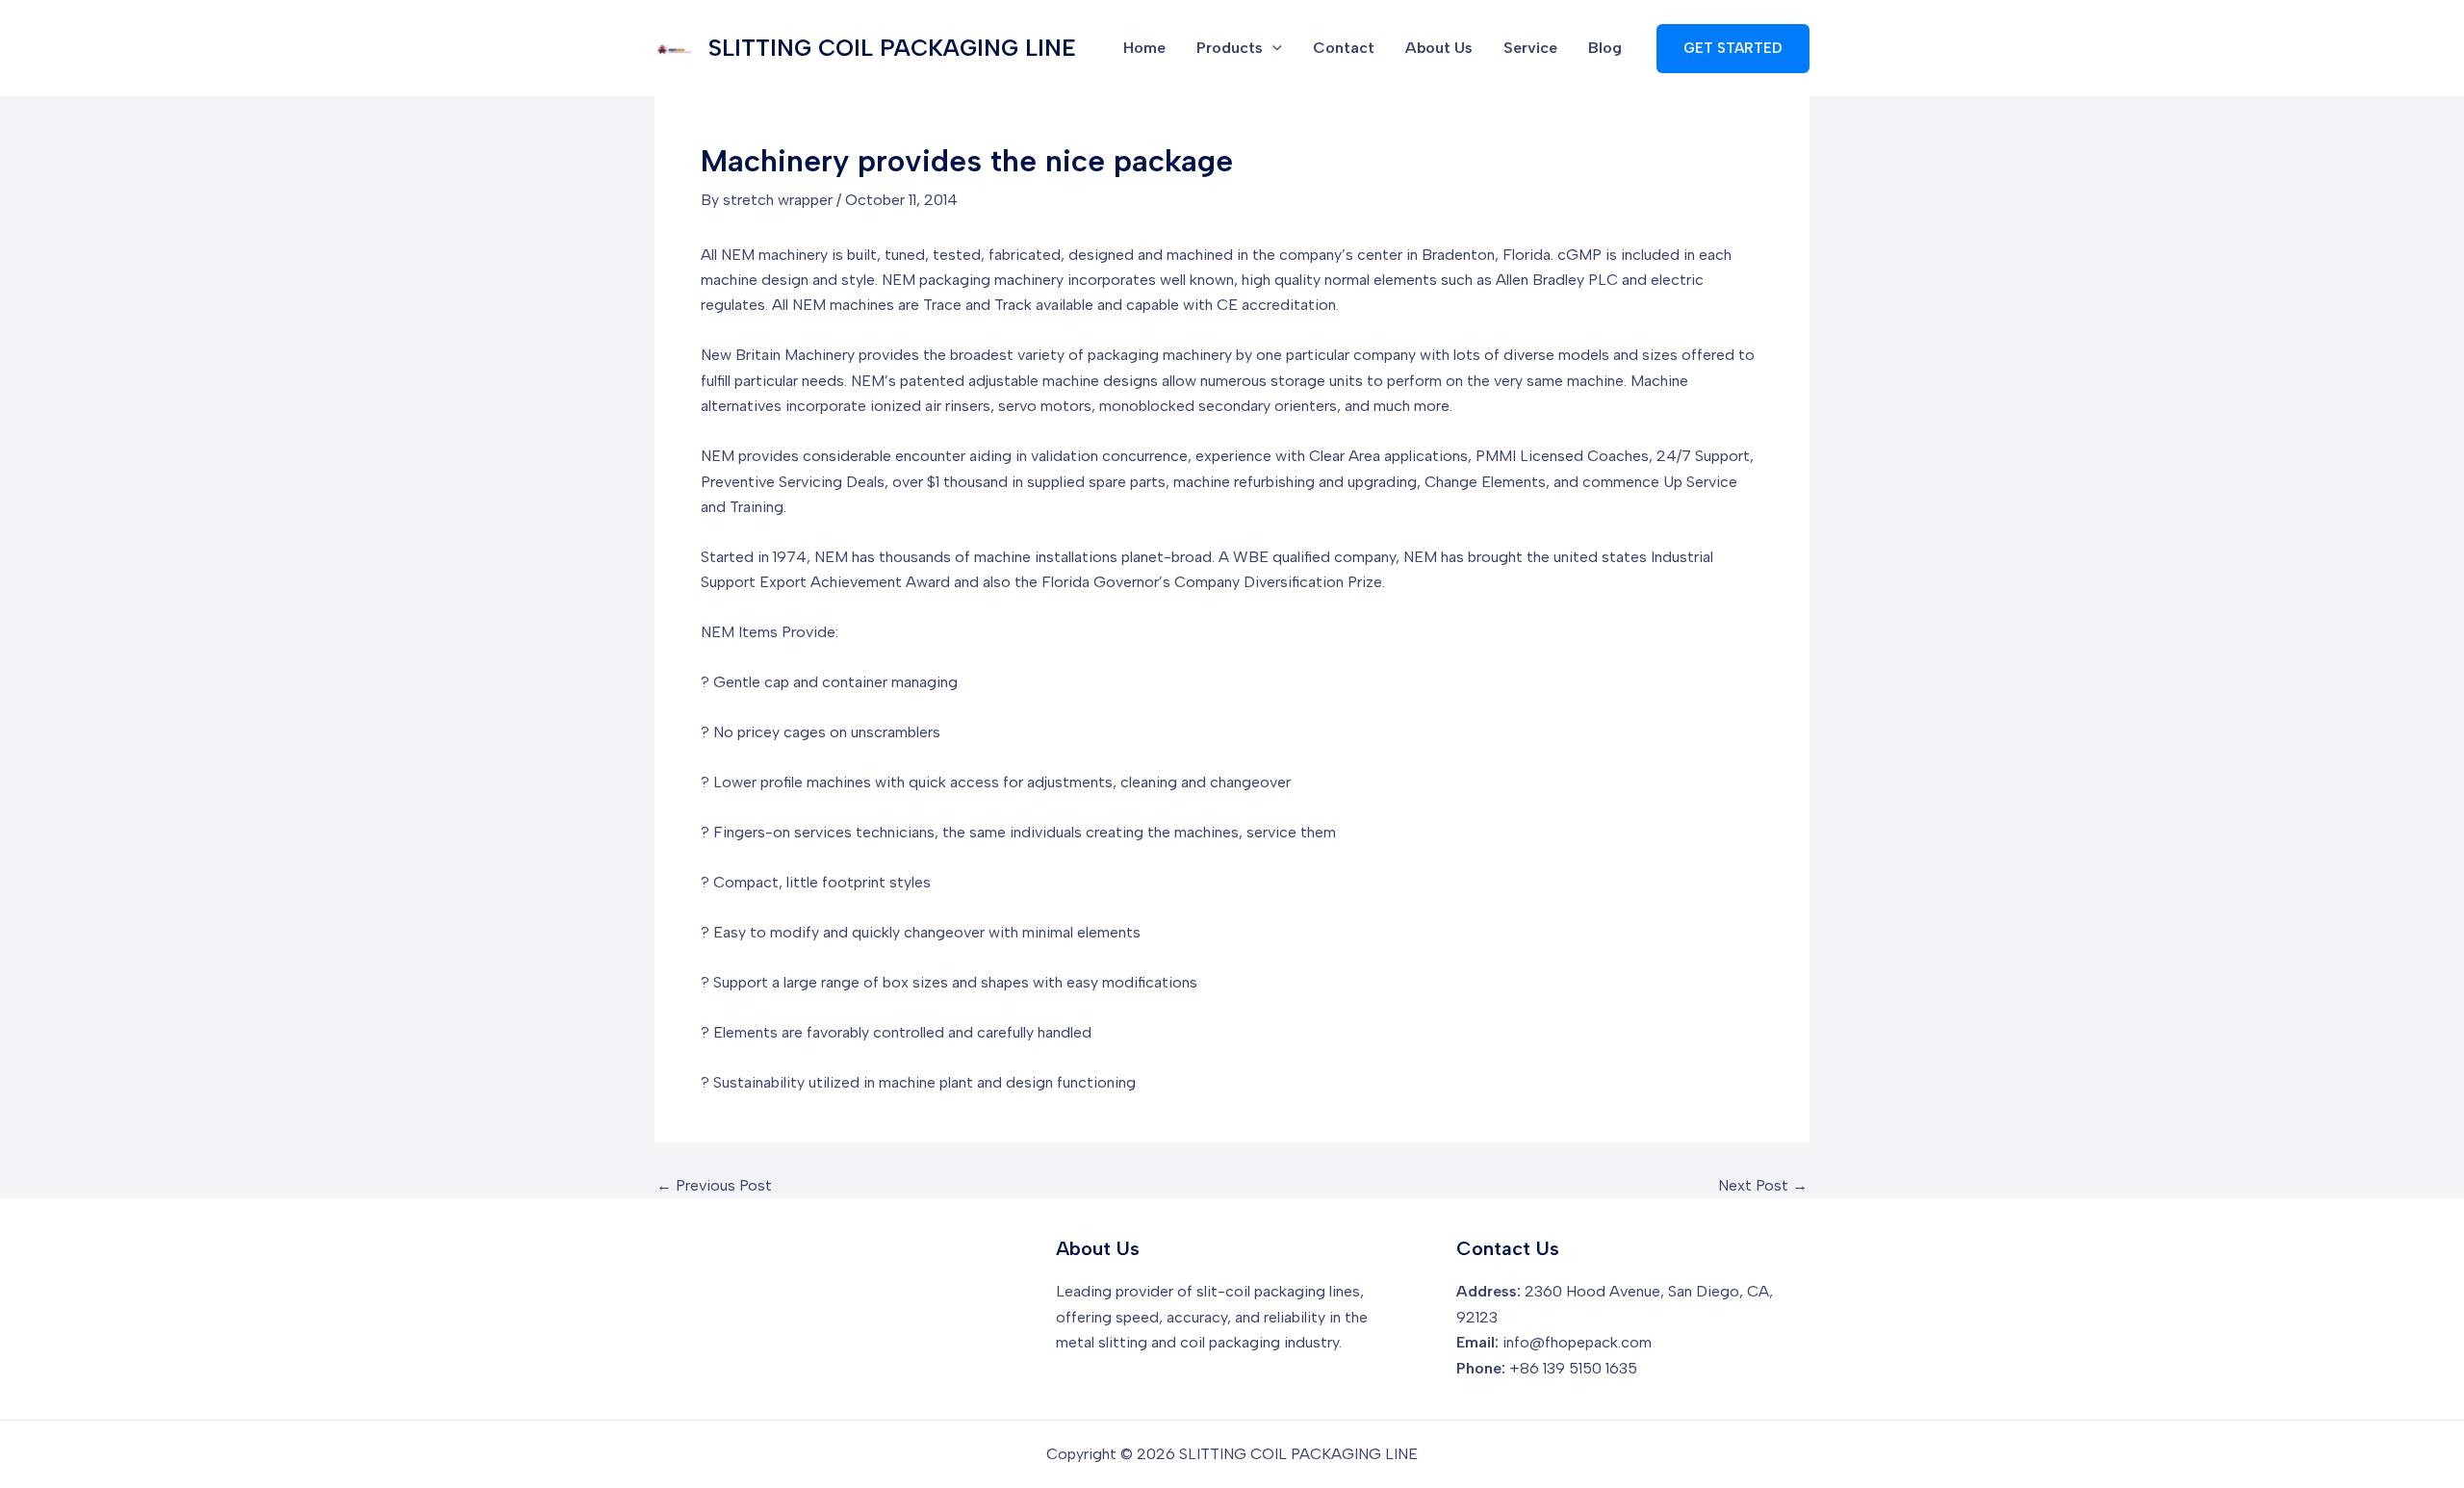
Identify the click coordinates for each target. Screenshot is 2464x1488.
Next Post (1763, 1186)
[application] (1272, 48)
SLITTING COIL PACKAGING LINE (892, 48)
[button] (1733, 49)
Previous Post (714, 1186)
